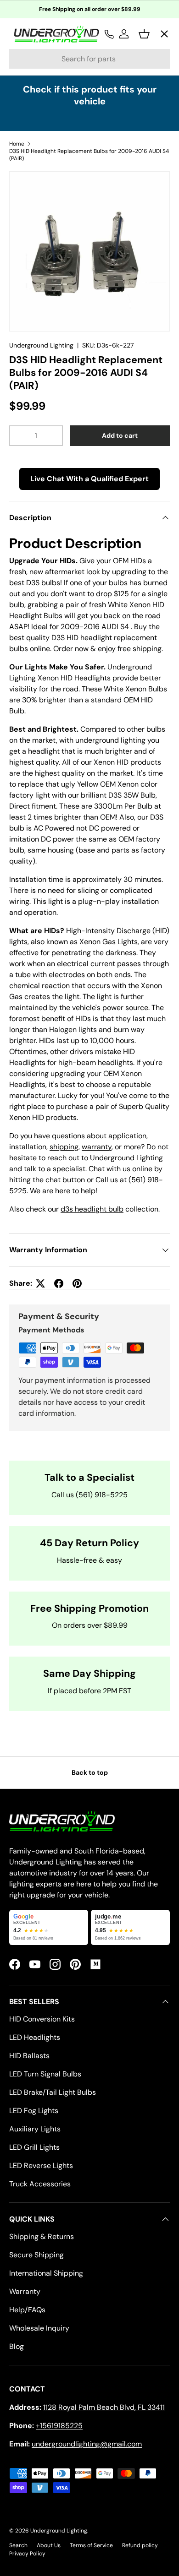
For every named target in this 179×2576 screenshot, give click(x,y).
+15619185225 (59, 2426)
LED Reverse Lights (41, 2166)
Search (18, 2545)
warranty (97, 1147)
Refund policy (140, 2545)
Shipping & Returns (42, 2236)
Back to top (90, 1772)
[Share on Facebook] (59, 1283)
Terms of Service (91, 2545)
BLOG (26, 229)
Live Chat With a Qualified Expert (89, 479)
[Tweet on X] (40, 1283)
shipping (64, 1147)
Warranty (25, 2291)
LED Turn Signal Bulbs (45, 2074)
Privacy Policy (27, 2554)
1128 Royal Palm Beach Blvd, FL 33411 (104, 2407)
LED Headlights (35, 2037)
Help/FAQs (27, 2310)
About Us (49, 2545)
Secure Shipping (36, 2255)
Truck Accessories (40, 2184)
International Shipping (46, 2273)
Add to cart (120, 435)
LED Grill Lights (34, 2147)
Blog (17, 2346)
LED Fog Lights (34, 2111)
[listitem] (49, 1927)
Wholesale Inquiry (39, 2328)
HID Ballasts (29, 2056)
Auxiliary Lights (35, 2129)
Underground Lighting (41, 345)
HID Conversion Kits (42, 2019)
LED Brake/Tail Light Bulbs (53, 2092)
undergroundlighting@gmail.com (87, 2444)
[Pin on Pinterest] (77, 1283)
